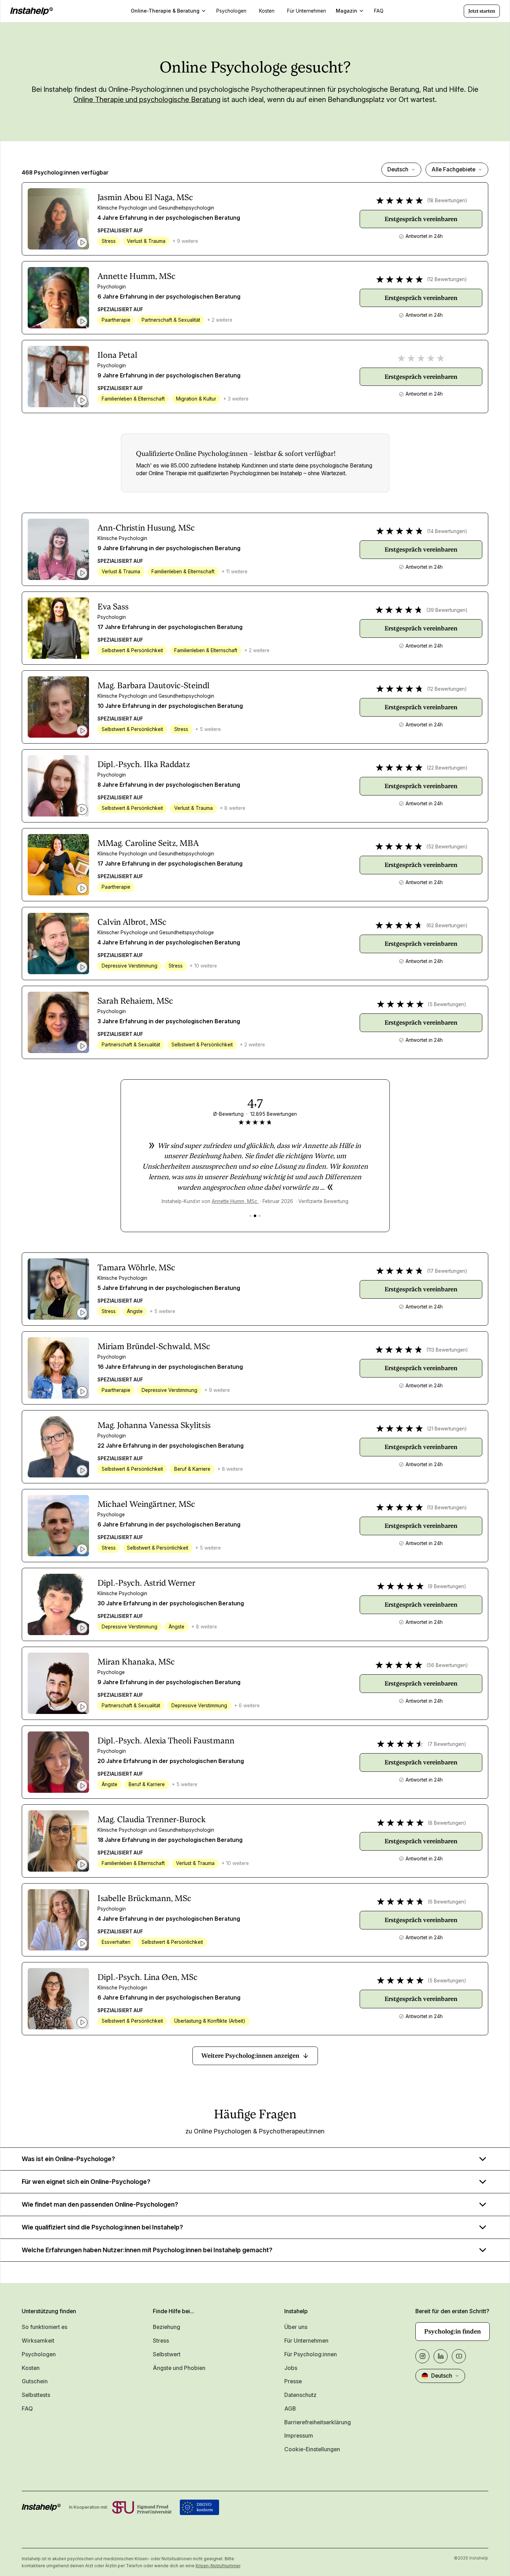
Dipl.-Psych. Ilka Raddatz (144, 764)
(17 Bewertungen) (447, 1271)
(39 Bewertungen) (447, 610)
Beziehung (166, 2327)
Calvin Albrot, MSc (132, 922)
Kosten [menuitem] (267, 11)
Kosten (31, 2368)
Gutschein (35, 2381)
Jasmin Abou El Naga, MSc (145, 197)
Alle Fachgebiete (453, 169)
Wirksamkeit (38, 2341)
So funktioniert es (45, 2327)
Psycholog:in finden (453, 2331)
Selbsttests (36, 2395)
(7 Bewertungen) (447, 1744)
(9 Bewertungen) (447, 1586)
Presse (293, 2381)
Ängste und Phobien (179, 2368)
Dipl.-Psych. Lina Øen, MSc (148, 1977)
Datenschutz (300, 2395)
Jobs (291, 2368)
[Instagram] (422, 2356)
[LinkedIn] (441, 2356)
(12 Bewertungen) (447, 279)
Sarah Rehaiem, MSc (135, 1001)
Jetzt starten (482, 11)
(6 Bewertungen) (447, 1902)
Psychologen (39, 2354)
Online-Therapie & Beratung (165, 11)
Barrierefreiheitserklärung (318, 2422)
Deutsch (398, 169)
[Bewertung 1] (250, 1216)
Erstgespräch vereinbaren (421, 219)
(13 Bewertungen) (447, 1508)
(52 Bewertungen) (447, 847)
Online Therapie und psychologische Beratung (147, 100)
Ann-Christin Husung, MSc (146, 528)
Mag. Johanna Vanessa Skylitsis (154, 1425)
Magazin (346, 11)
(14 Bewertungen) (447, 531)
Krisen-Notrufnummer (218, 2566)
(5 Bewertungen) (447, 1004)
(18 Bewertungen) (447, 200)
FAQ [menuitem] (379, 11)
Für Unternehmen (306, 2341)
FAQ (27, 2409)
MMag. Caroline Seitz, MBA (148, 843)
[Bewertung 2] (255, 1216)
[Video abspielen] (82, 242)
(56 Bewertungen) (447, 1665)
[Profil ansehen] (58, 219)
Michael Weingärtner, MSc (146, 1504)
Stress (161, 2341)
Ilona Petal (117, 355)
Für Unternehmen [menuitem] (307, 11)
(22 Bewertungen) (447, 768)
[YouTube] (459, 2356)
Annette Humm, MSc (137, 276)
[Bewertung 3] (260, 1216)
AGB (290, 2409)
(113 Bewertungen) (447, 1350)
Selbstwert (167, 2354)
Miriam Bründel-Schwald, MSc (154, 1346)
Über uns (296, 2327)
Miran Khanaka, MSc (136, 1662)
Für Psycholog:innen (311, 2354)
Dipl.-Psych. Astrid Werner (146, 1583)
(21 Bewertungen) (447, 1429)
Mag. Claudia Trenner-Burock (152, 1819)
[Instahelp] (32, 11)
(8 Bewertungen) (447, 1823)
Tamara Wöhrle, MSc (136, 1267)
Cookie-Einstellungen (312, 2449)
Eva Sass (113, 607)
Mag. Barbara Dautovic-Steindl (154, 685)
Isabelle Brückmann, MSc (144, 1898)
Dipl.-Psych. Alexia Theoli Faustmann (166, 1741)
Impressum (299, 2436)
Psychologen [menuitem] (231, 11)
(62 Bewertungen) (447, 925)
